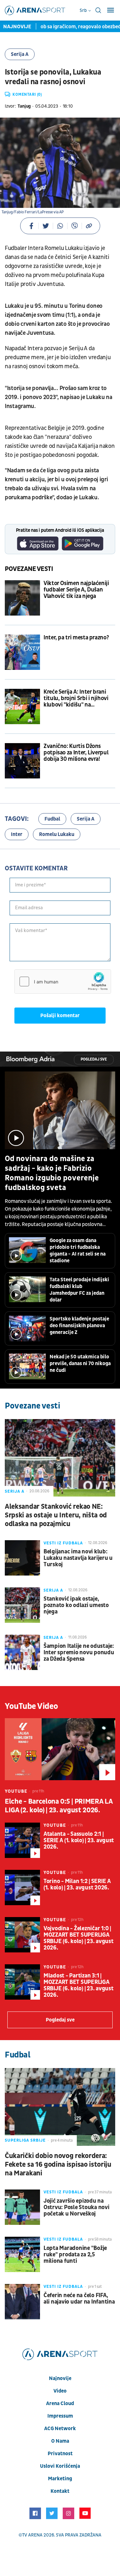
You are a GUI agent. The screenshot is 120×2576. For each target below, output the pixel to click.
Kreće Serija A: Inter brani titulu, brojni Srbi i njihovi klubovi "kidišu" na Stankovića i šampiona (76, 698)
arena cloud (60, 2403)
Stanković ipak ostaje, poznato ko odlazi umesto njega (76, 1605)
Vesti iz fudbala (63, 1543)
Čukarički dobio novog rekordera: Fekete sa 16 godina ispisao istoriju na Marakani (58, 2165)
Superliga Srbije (25, 2140)
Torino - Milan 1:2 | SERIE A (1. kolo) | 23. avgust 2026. (77, 1885)
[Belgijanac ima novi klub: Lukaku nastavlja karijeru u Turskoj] (22, 1558)
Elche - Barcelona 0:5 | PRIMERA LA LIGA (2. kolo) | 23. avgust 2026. (59, 1806)
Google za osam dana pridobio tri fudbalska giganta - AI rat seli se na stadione (78, 1251)
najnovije (60, 2378)
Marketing (60, 2479)
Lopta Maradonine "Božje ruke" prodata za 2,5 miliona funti (75, 2255)
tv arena (32, 2535)
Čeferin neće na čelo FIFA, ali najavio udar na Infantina (79, 2299)
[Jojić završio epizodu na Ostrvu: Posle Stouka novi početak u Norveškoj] (22, 2207)
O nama (60, 2441)
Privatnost (60, 2454)
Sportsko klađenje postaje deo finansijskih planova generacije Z (79, 1326)
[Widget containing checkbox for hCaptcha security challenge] (63, 982)
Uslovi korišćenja (60, 2466)
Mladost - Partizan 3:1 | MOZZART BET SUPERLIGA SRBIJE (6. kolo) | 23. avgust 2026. (78, 1985)
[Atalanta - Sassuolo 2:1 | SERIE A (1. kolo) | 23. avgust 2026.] (22, 1840)
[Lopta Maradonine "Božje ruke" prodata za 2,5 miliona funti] (22, 2254)
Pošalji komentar (60, 1016)
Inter (17, 834)
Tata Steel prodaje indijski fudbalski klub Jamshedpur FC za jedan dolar (79, 1290)
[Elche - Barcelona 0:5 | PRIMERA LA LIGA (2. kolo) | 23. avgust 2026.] (60, 1749)
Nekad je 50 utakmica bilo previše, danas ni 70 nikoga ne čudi (80, 1364)
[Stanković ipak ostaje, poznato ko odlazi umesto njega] (22, 1605)
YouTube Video (32, 1706)
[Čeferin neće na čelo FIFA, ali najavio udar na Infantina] (22, 2302)
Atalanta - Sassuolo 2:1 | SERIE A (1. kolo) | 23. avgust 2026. (79, 1841)
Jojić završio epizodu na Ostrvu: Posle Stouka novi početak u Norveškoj (76, 2207)
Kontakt (60, 2491)
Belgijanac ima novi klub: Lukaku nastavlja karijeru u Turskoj (78, 1558)
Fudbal (52, 819)
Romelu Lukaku (57, 834)
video (60, 2391)
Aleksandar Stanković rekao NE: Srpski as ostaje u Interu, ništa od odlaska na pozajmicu (56, 1515)
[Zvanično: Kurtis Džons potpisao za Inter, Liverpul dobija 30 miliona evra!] (22, 761)
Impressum (60, 2416)
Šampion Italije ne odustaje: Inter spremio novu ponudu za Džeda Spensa (79, 1653)
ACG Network (60, 2429)
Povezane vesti (29, 569)
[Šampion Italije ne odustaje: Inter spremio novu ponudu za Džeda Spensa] (22, 1652)
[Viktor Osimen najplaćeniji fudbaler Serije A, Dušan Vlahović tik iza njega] (22, 598)
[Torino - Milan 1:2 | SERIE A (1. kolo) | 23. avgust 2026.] (22, 1888)
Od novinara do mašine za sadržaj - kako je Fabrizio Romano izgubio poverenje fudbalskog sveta (52, 1173)
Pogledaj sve (94, 1059)
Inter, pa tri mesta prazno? (76, 638)
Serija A (20, 54)
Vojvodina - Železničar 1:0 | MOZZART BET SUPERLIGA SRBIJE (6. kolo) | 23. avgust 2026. (78, 1938)
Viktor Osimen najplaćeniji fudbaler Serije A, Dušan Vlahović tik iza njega (76, 590)
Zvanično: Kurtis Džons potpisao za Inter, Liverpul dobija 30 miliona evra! (76, 753)
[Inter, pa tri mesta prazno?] (22, 652)
